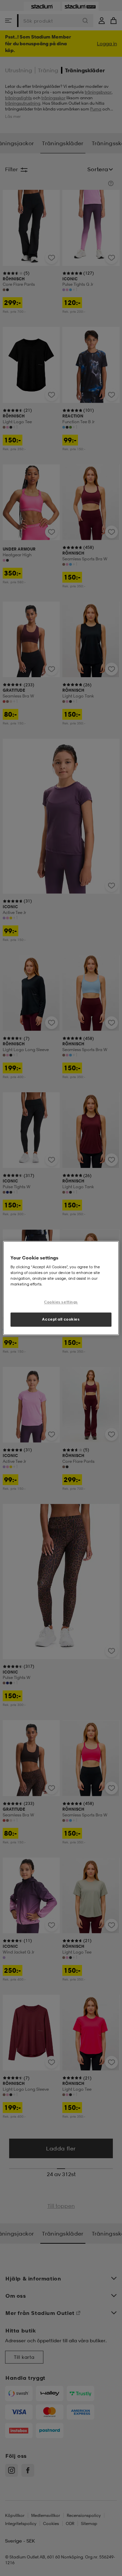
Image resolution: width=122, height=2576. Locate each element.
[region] (61, 1288)
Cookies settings (61, 1302)
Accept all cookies (61, 1319)
